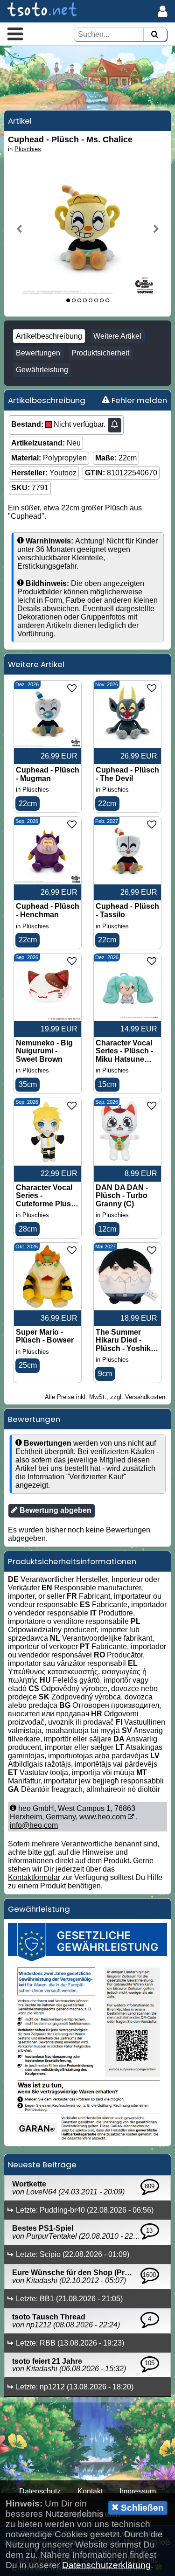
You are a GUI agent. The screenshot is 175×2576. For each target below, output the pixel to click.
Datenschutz (40, 2491)
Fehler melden (138, 400)
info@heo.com (34, 1825)
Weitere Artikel (117, 336)
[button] (15, 34)
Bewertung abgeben (55, 1510)
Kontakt (90, 2491)
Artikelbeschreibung (49, 336)
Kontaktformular (34, 1877)
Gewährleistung (42, 370)
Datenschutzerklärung (106, 2565)
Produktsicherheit (100, 353)
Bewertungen (38, 353)
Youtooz (63, 473)
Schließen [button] (141, 2508)
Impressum (138, 2491)
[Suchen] (154, 35)
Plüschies (28, 149)
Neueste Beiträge (42, 2165)
